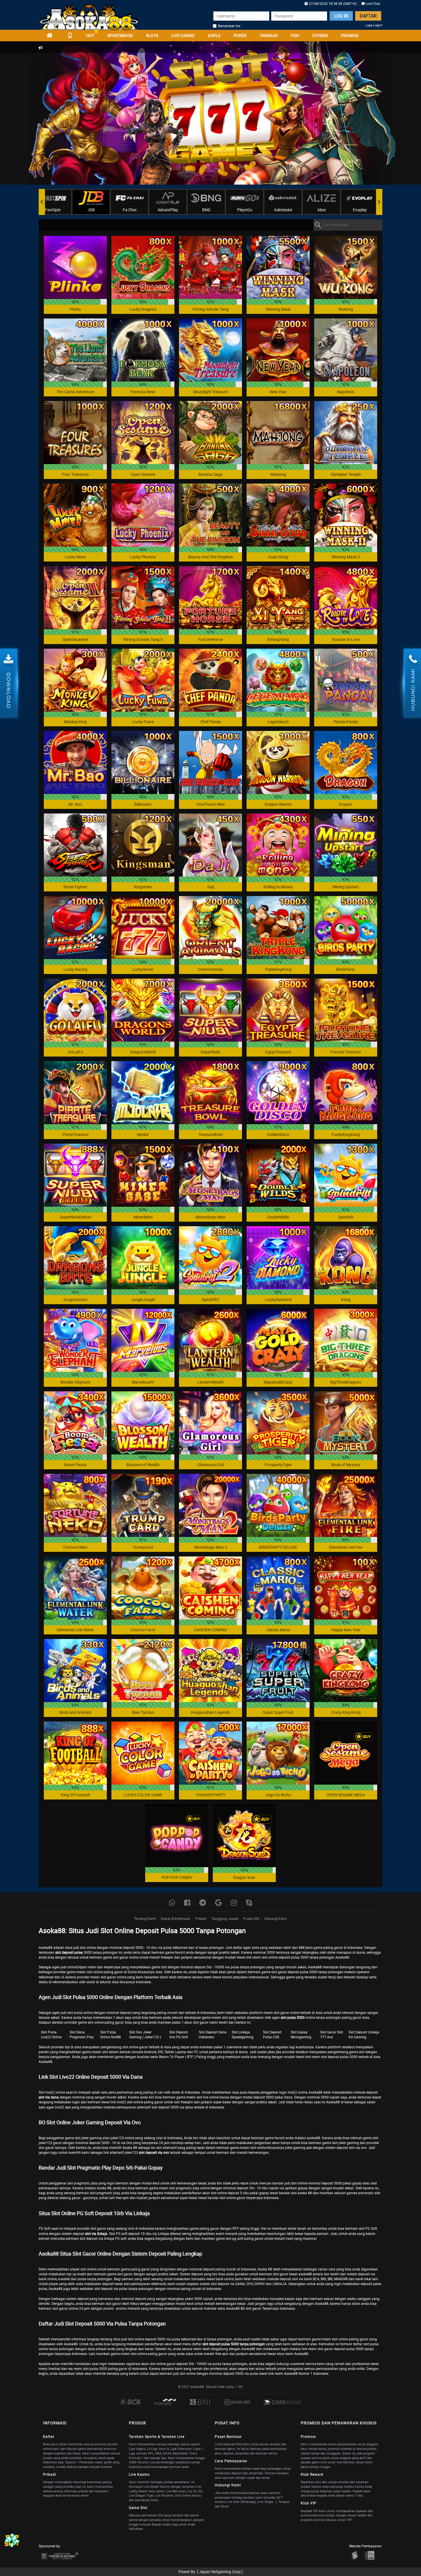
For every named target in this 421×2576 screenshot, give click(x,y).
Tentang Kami (145, 1918)
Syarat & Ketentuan (176, 1918)
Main (75, 267)
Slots (152, 35)
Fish (295, 35)
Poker (240, 35)
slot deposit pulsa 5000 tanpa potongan (234, 2344)
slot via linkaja (96, 2233)
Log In (341, 16)
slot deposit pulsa (69, 1952)
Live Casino (183, 35)
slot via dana (49, 2097)
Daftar (368, 16)
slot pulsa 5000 (293, 2017)
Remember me (229, 26)
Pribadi (201, 1918)
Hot (90, 35)
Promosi (350, 35)
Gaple (214, 35)
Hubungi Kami (276, 1918)
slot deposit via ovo (154, 2152)
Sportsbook (120, 35)
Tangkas (269, 35)
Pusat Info (251, 1918)
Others (320, 35)
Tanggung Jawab (225, 1918)
